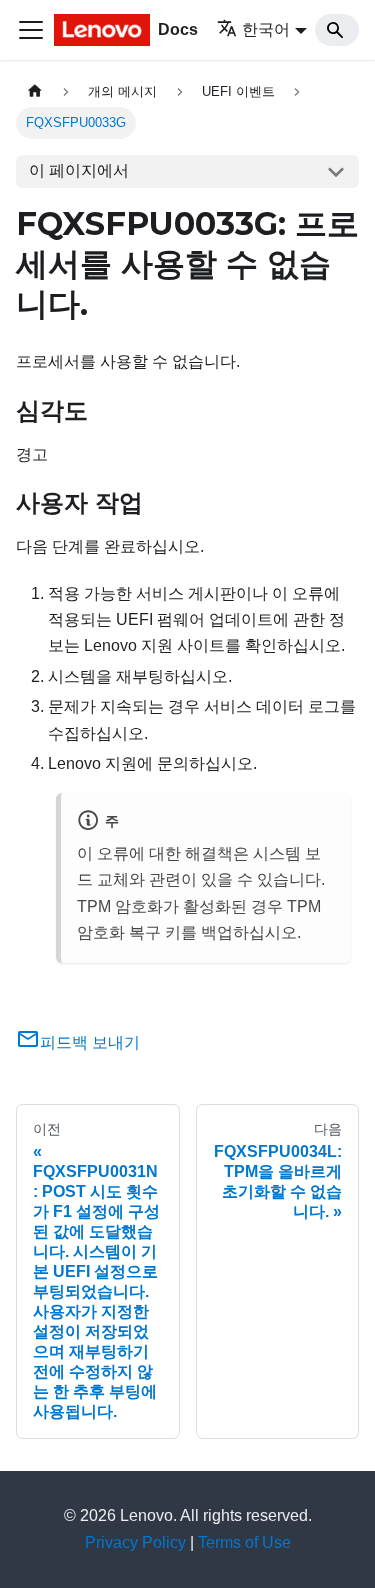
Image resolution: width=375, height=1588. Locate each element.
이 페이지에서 (79, 170)
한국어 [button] (266, 29)
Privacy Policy (135, 1542)
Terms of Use (244, 1542)
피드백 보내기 (90, 1042)
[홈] (35, 91)
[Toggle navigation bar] (31, 30)
